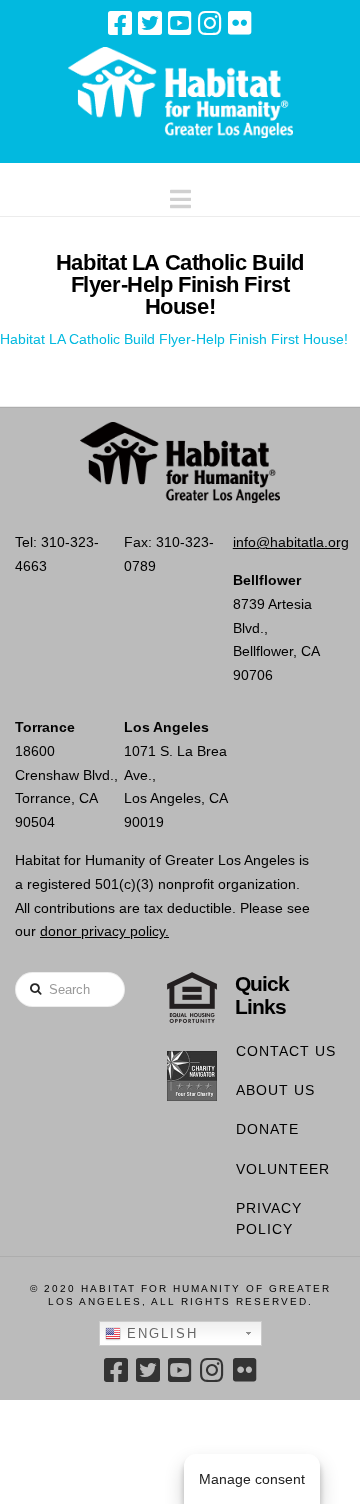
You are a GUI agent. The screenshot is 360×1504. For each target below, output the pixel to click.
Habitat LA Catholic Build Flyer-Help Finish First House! (174, 339)
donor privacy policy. (104, 931)
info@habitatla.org (291, 542)
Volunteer (283, 1169)
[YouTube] (180, 23)
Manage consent (252, 1479)
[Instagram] (210, 23)
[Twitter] (150, 23)
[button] (180, 194)
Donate (267, 1129)
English (159, 1333)
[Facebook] (120, 23)
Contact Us (286, 1051)
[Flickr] (240, 23)
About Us (275, 1090)
